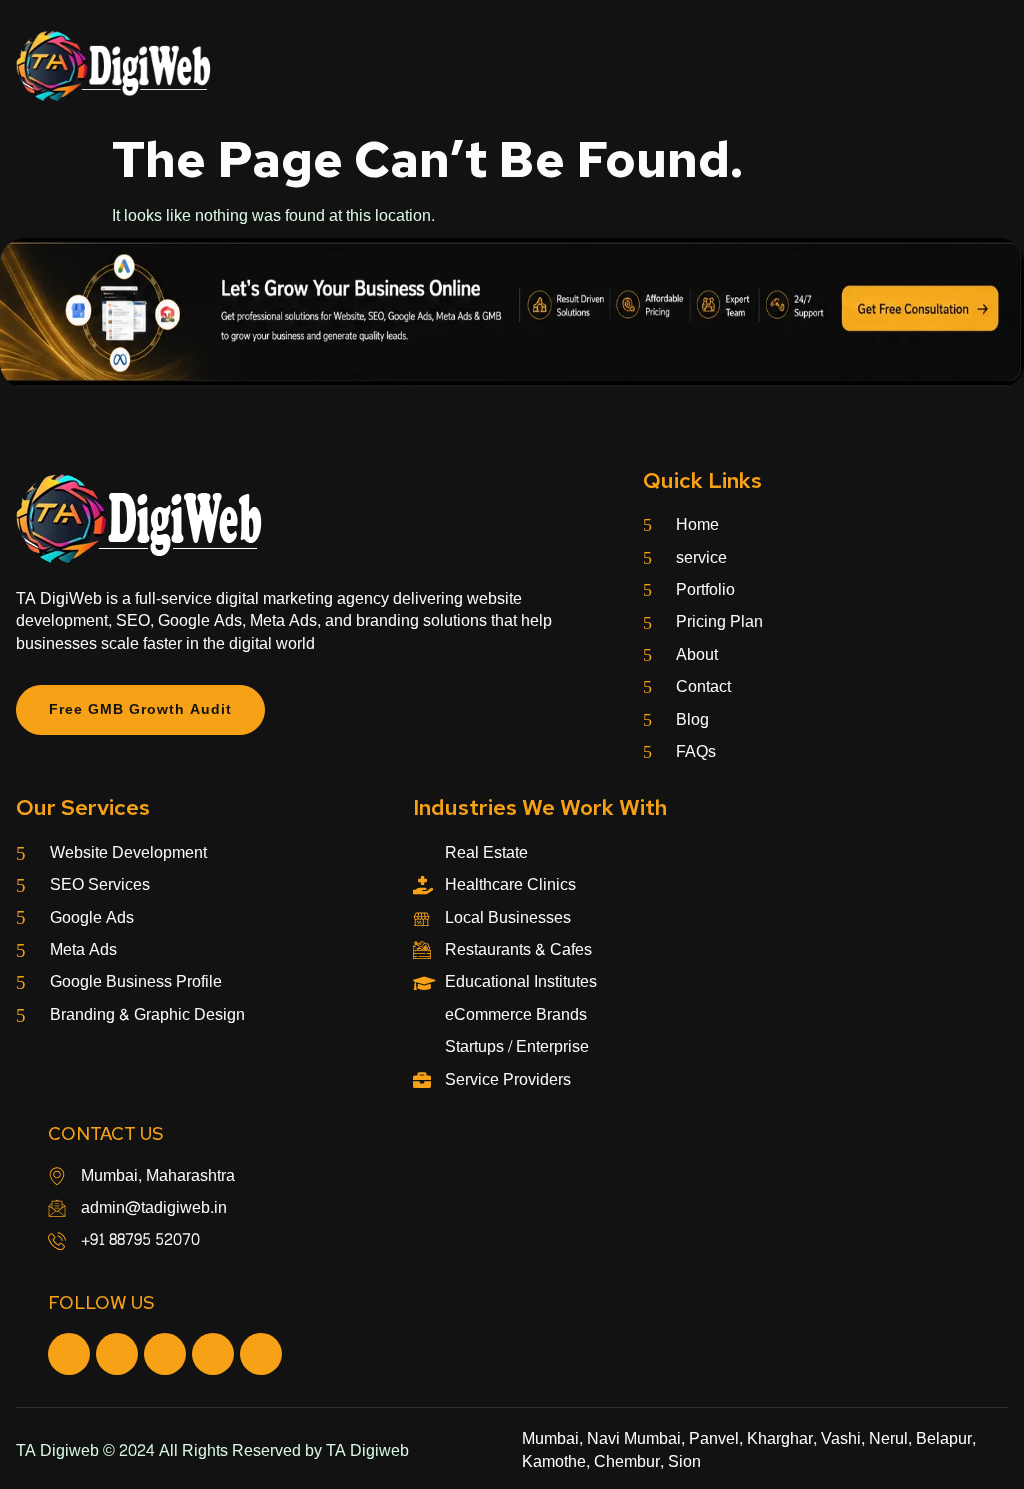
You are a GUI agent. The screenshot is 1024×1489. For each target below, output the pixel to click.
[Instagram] (117, 1354)
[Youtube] (165, 1354)
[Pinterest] (213, 1354)
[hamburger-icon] (985, 66)
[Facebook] (69, 1354)
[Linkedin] (261, 1354)
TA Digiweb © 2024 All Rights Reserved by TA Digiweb (212, 1450)
